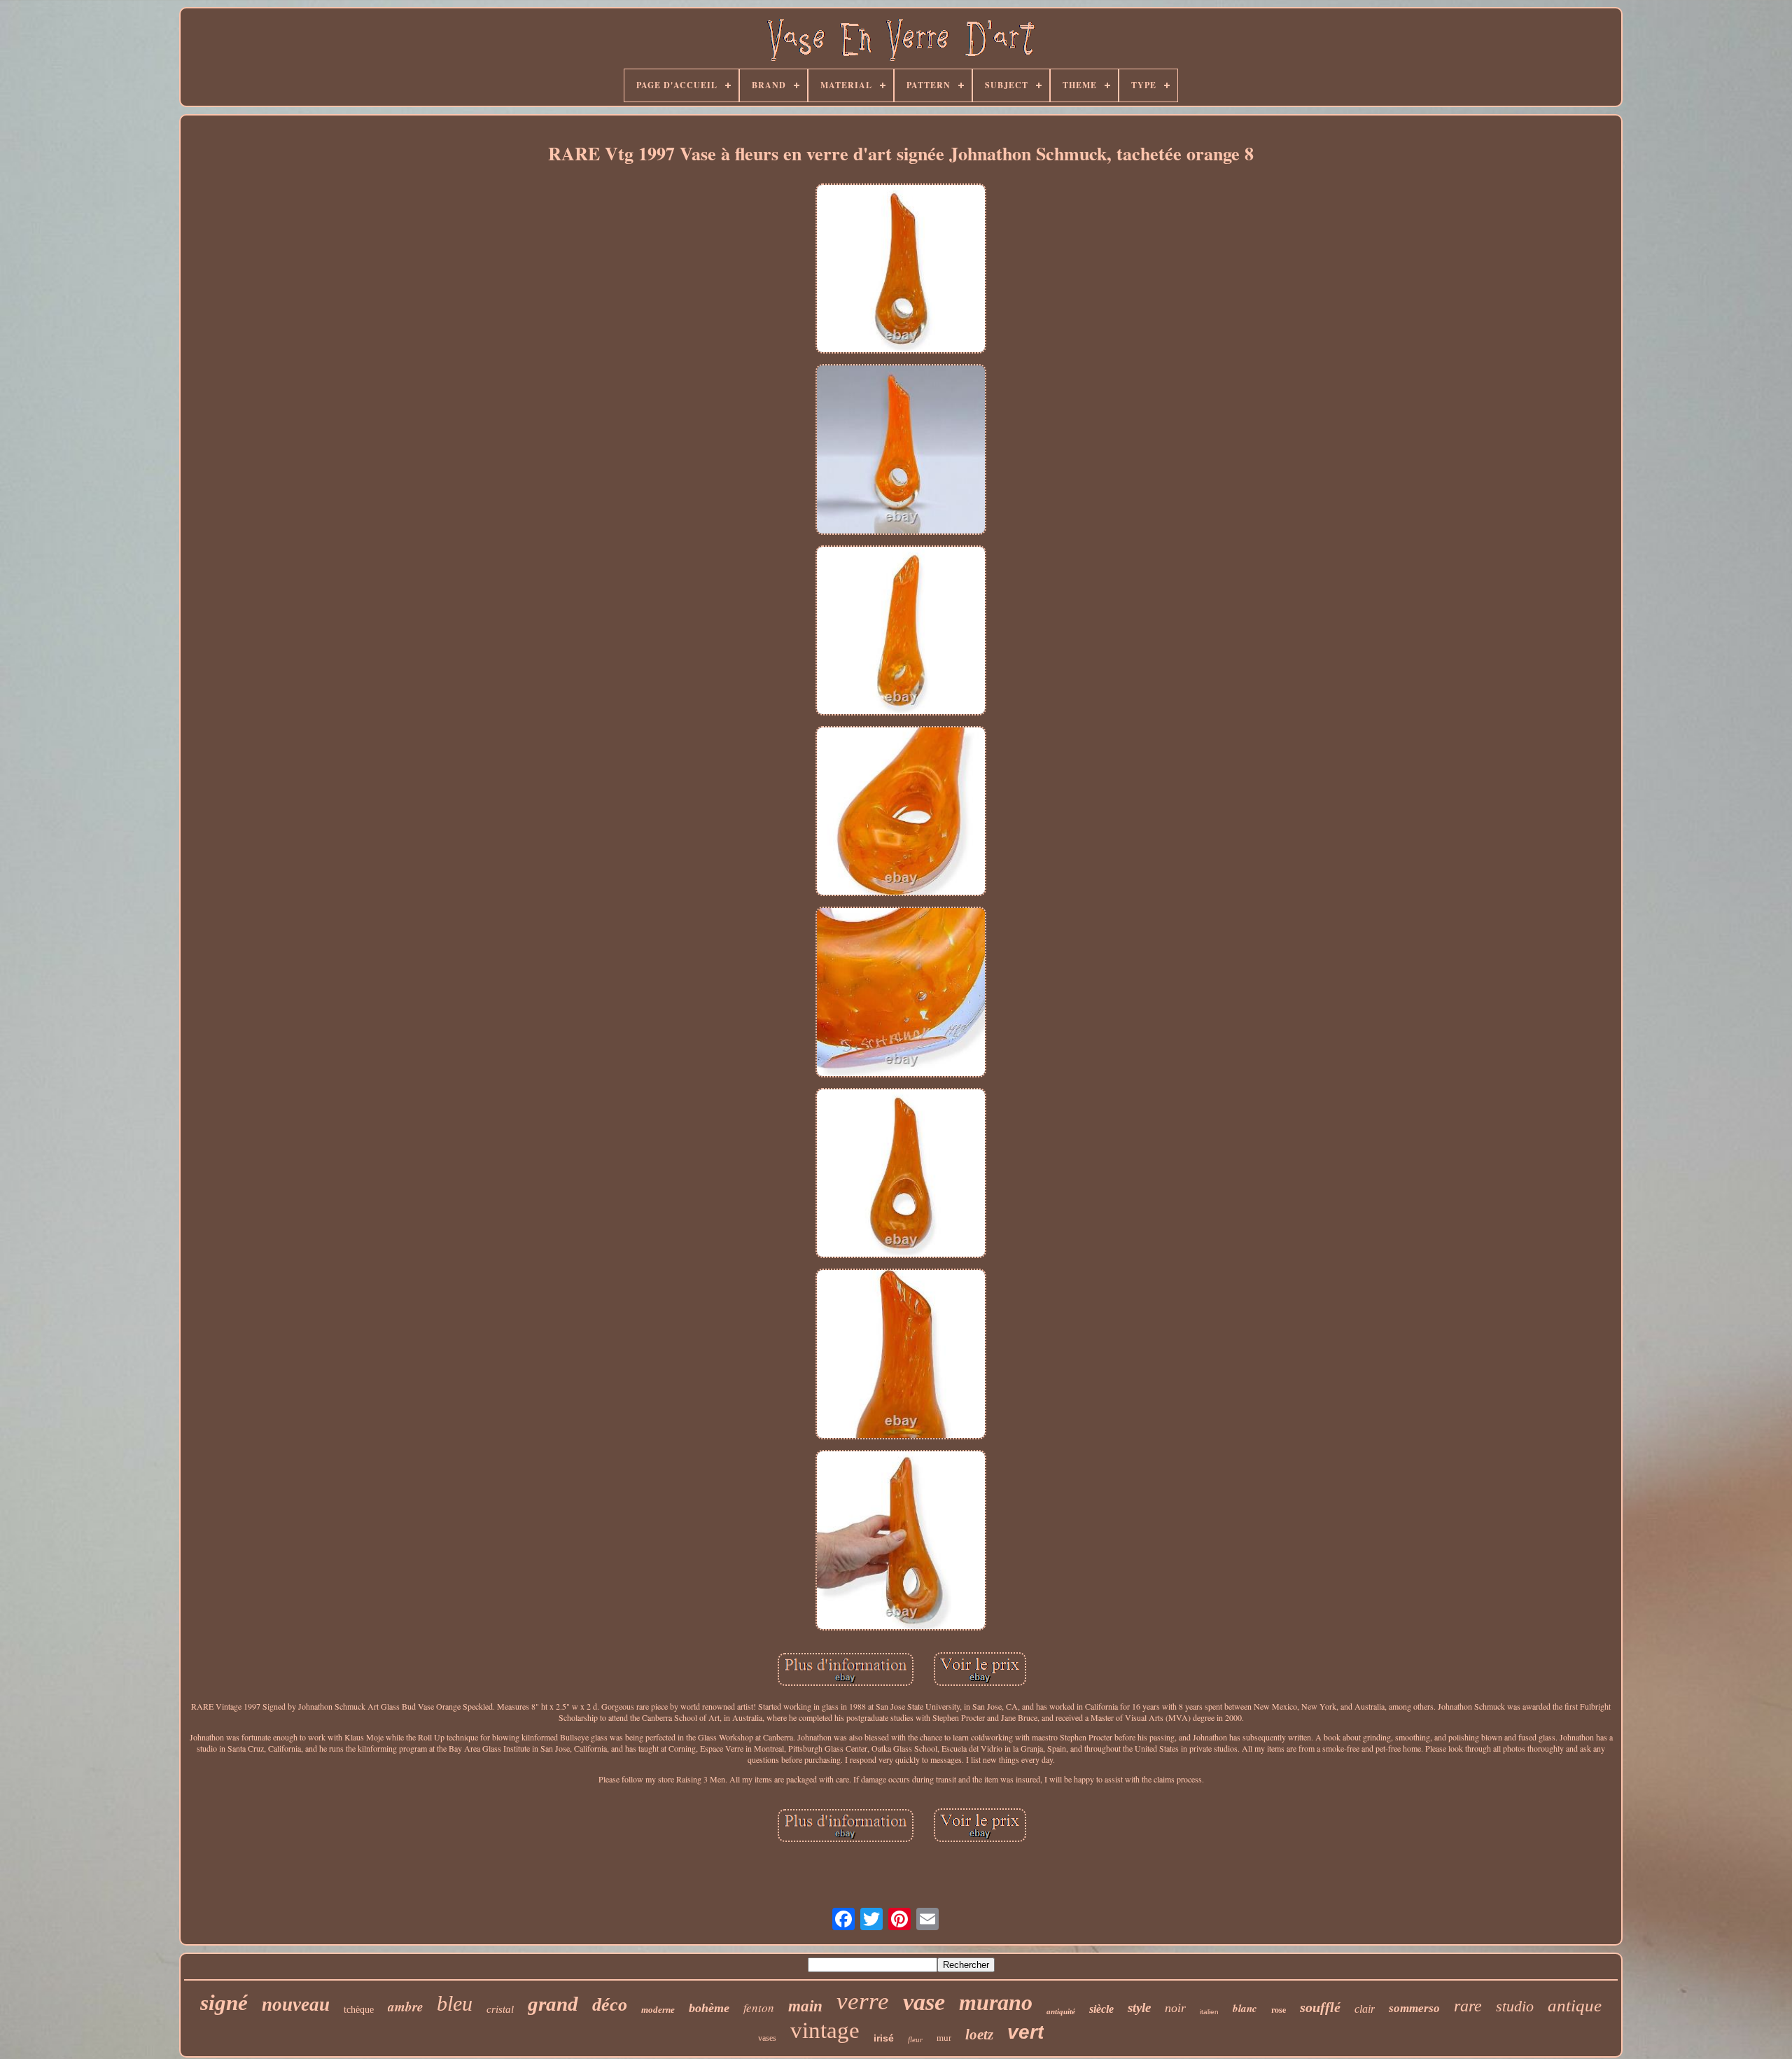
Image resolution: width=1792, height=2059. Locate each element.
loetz (979, 2034)
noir (1175, 2008)
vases (767, 2038)
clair (1365, 2009)
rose (1279, 2010)
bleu (455, 2003)
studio (1515, 2006)
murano (996, 2002)
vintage (825, 2030)
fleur (915, 2039)
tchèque (359, 2010)
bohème (709, 2008)
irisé (884, 2038)
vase (924, 2002)
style (1139, 2008)
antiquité (1061, 2011)
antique (1575, 2005)
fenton (759, 2008)
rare (1468, 2006)
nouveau (296, 2004)
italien (1209, 2012)
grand (553, 2004)
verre (863, 2001)
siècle (1101, 2009)
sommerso (1414, 2008)
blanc (1245, 2008)
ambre (405, 2006)
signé (224, 2003)
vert (1025, 2032)
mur (944, 2038)
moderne (658, 2010)
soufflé (1320, 2007)
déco (610, 2005)
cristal (500, 2009)
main (805, 2006)
